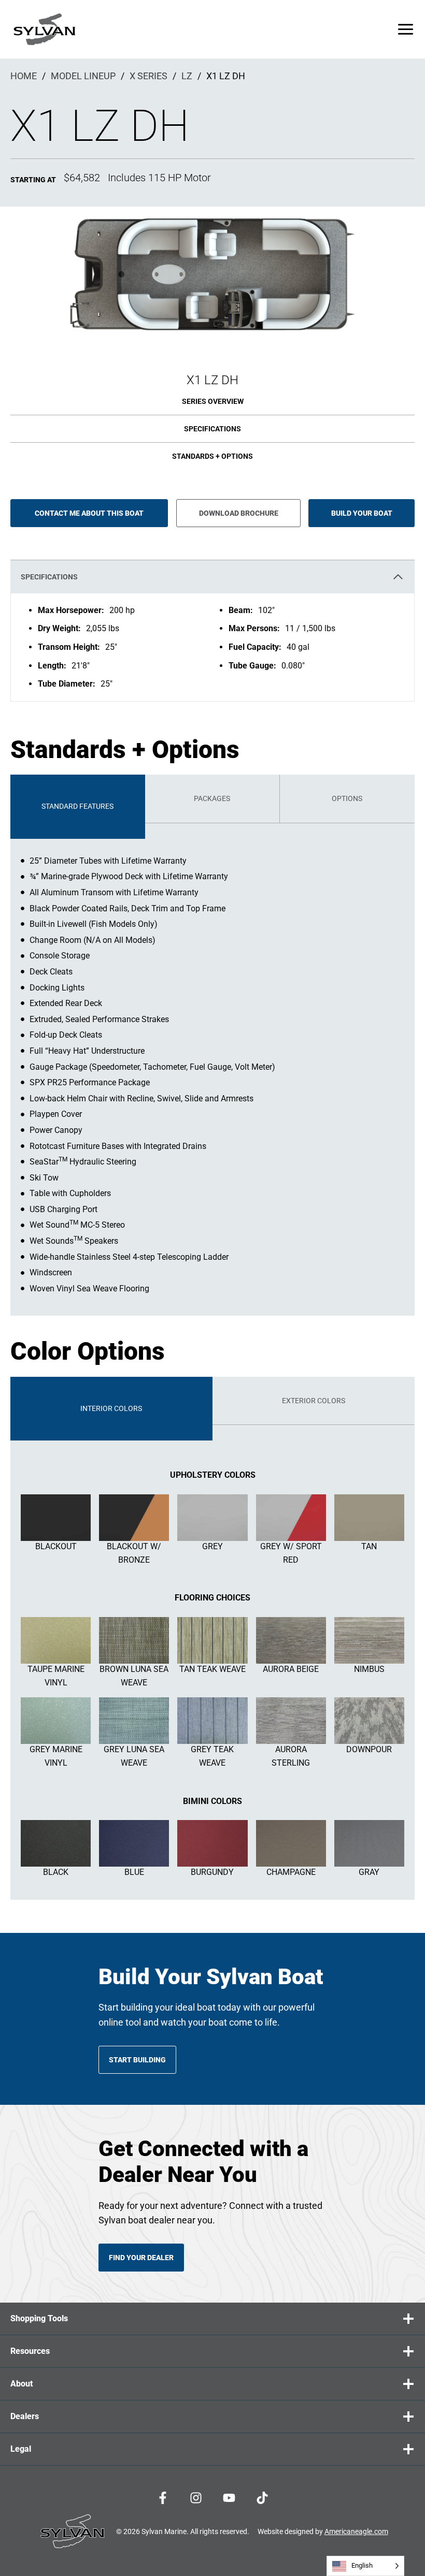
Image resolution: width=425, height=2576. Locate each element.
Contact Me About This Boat (89, 513)
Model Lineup (83, 76)
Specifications (212, 429)
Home (24, 76)
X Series (148, 76)
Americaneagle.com (356, 2531)
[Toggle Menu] (406, 29)
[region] (212, 647)
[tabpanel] (212, 1070)
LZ (187, 76)
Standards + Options (212, 456)
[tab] (78, 806)
